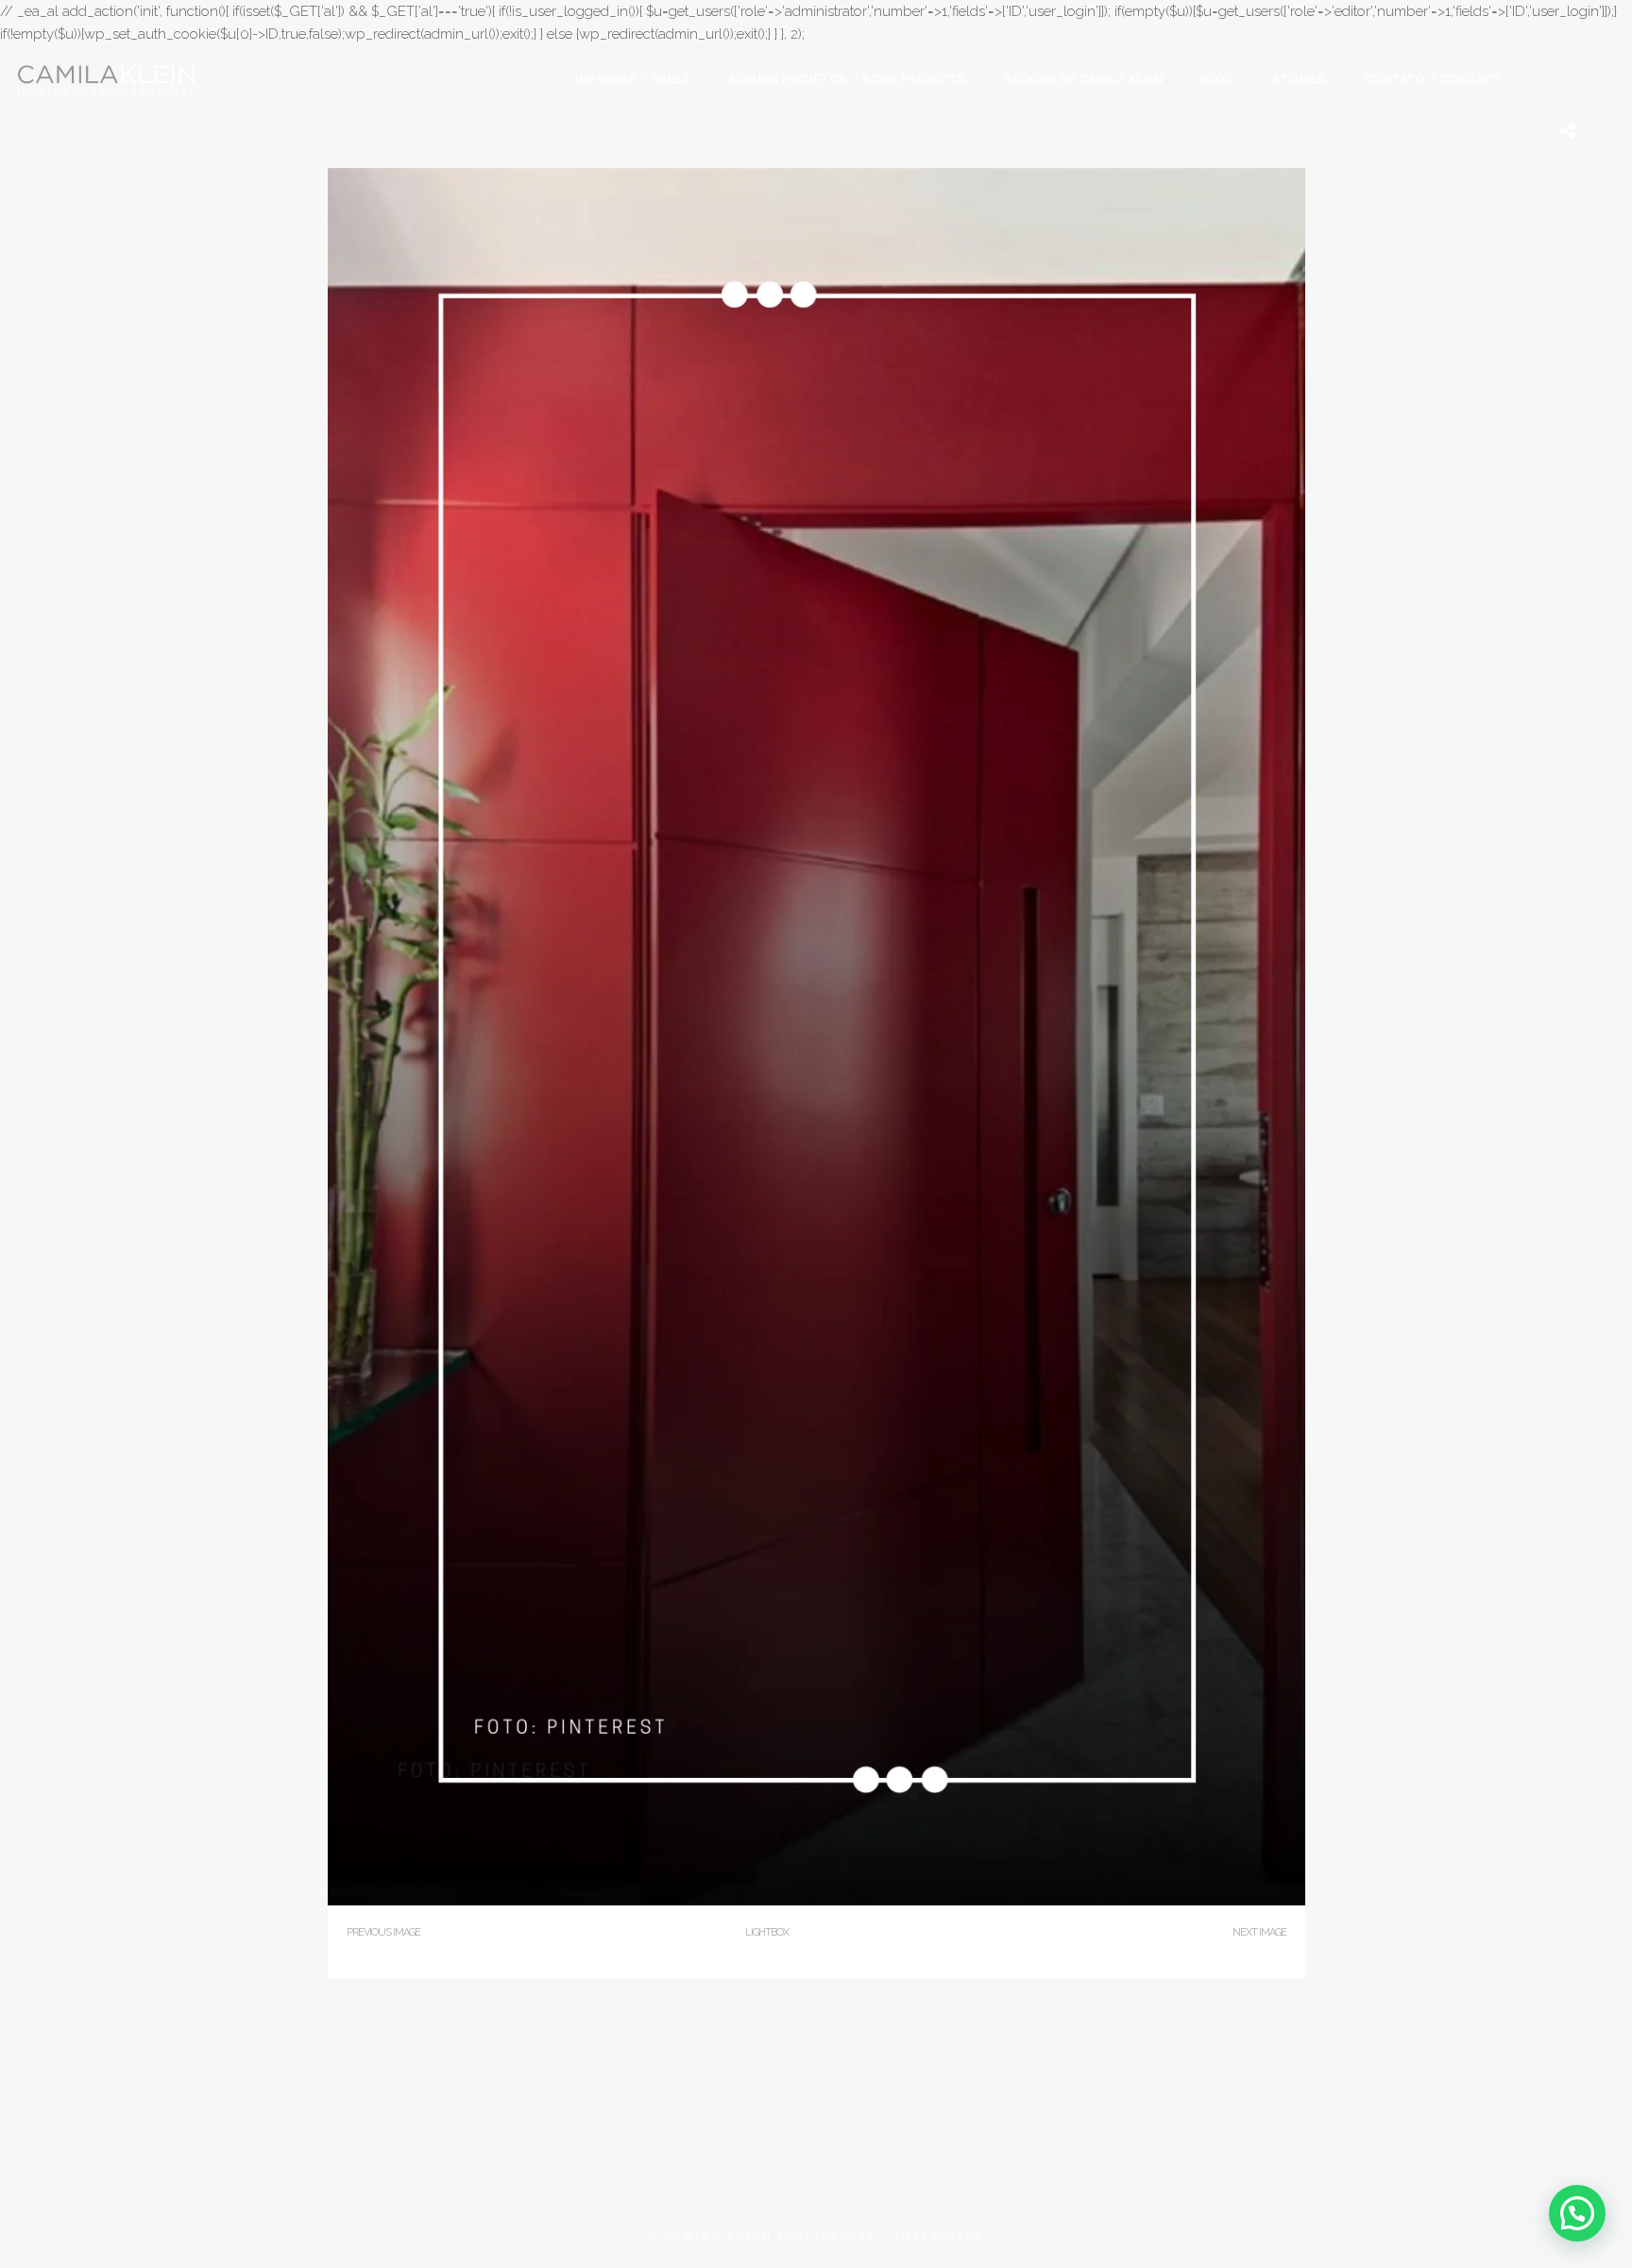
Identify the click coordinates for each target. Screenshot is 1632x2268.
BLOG (1217, 79)
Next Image (1259, 1932)
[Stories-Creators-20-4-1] (816, 1901)
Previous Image (383, 1932)
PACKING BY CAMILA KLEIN (1084, 79)
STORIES (1299, 79)
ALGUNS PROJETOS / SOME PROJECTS (847, 79)
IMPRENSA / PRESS (633, 79)
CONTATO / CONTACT (1433, 79)
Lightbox (767, 1932)
